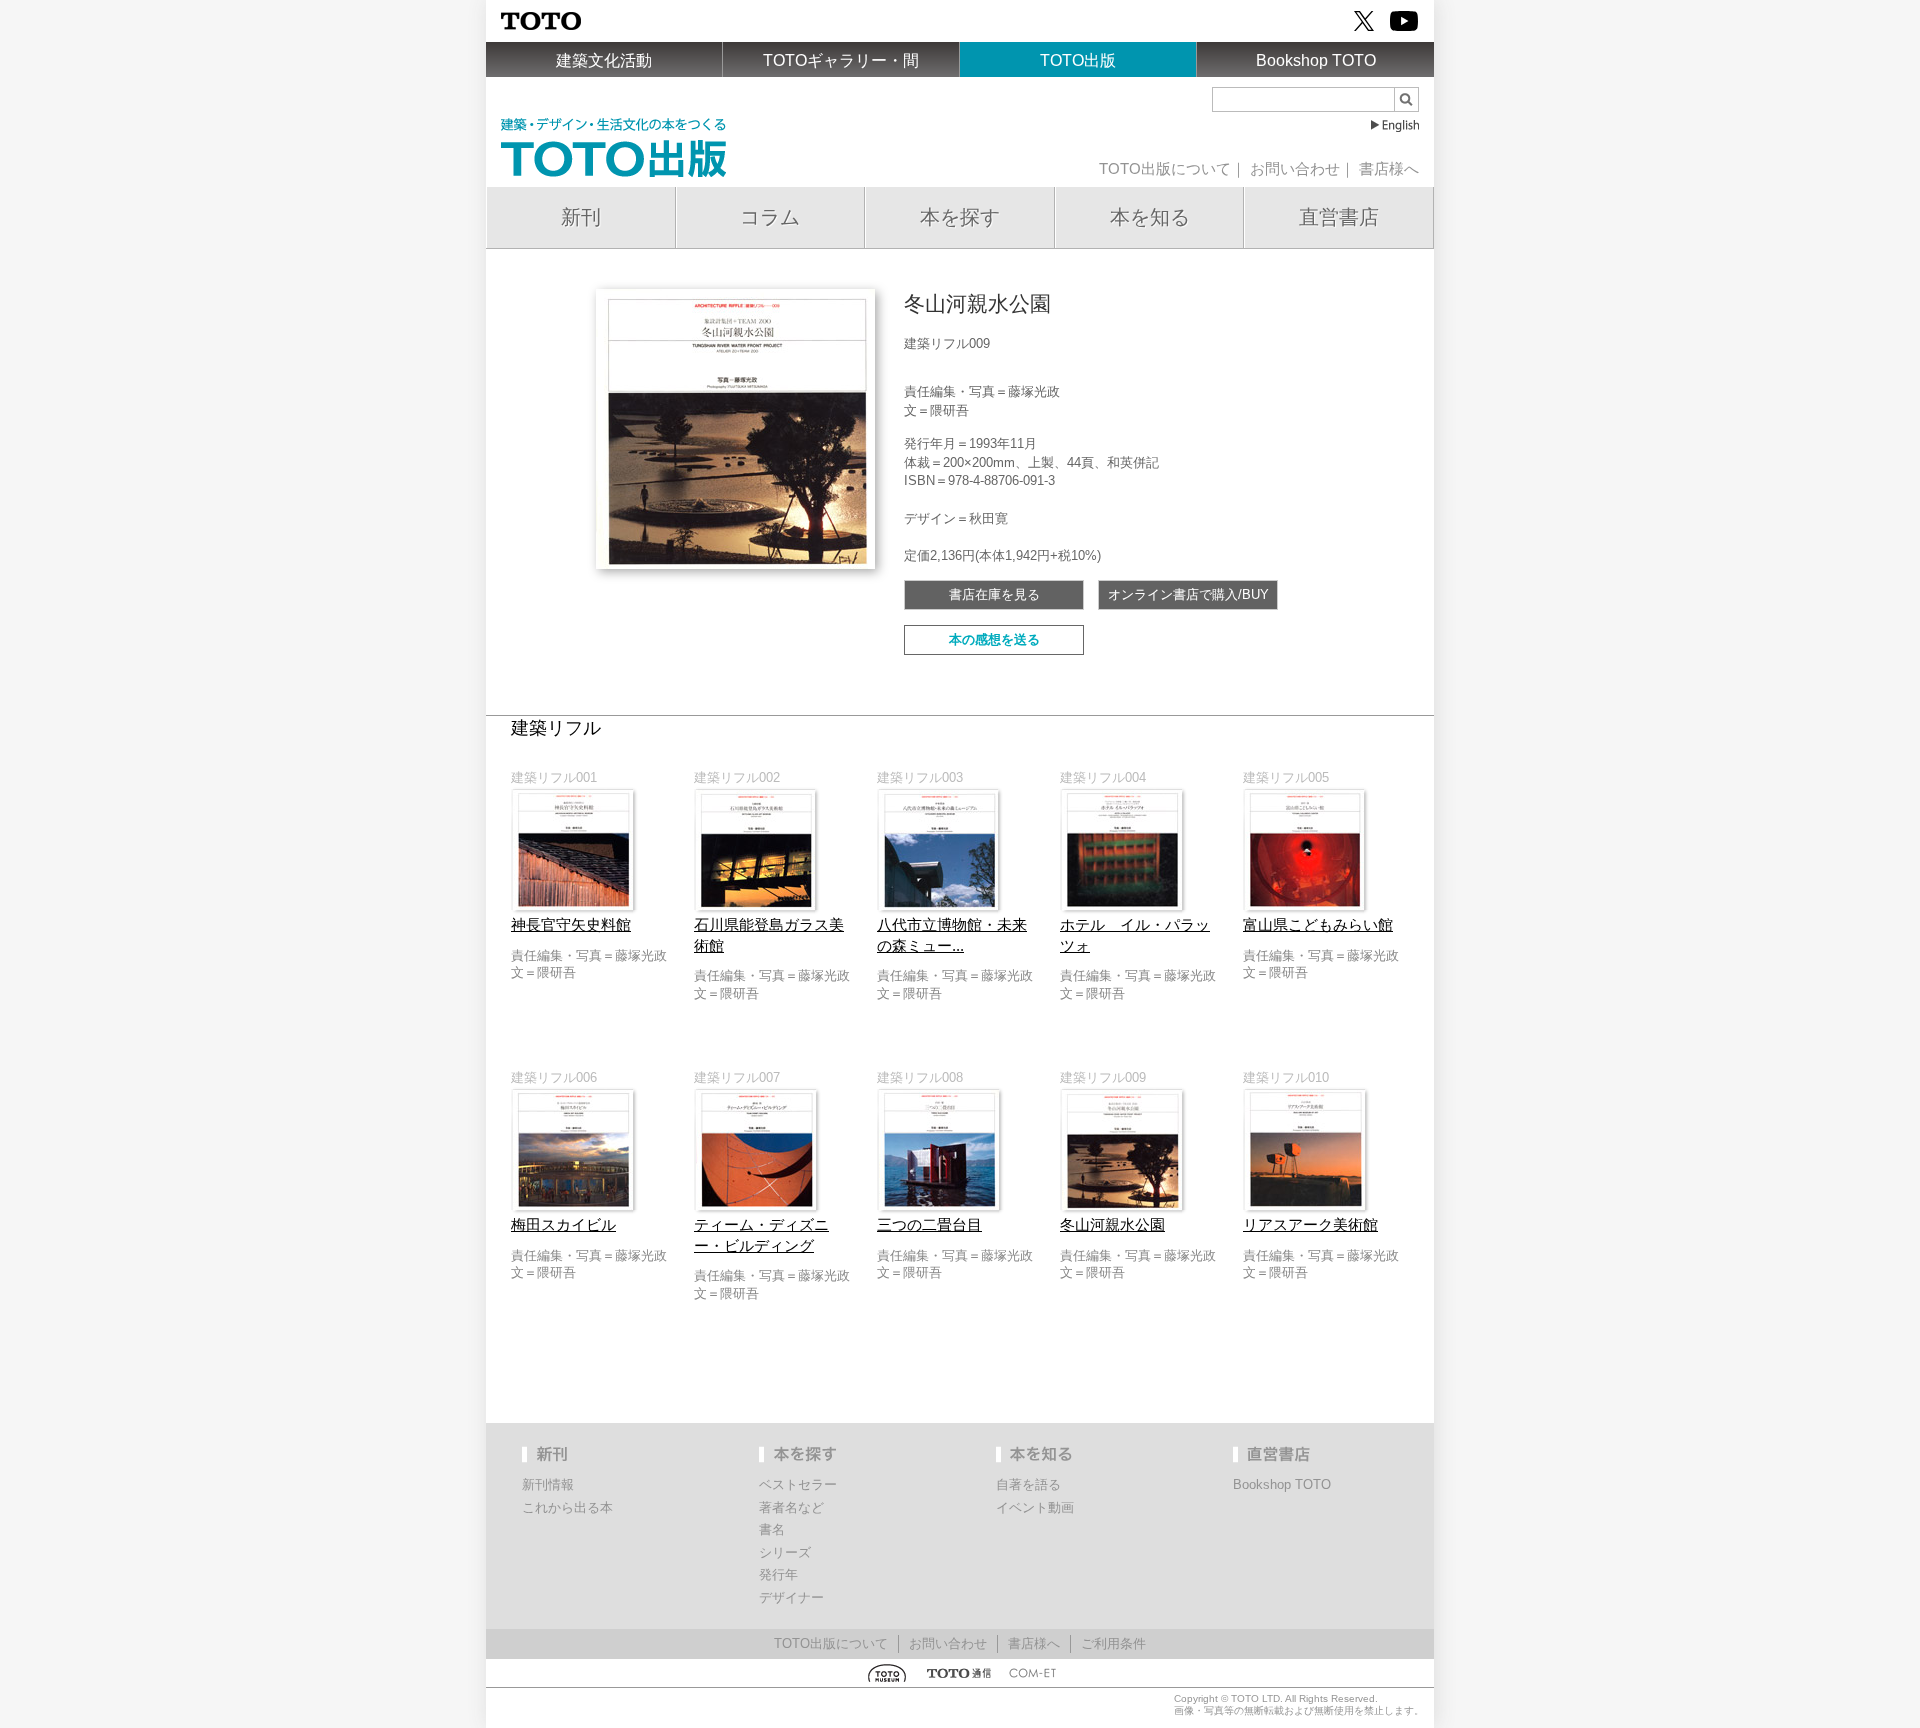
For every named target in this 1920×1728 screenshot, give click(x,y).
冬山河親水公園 (1112, 1225)
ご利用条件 (1113, 1643)
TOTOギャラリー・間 (841, 60)
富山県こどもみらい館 (1318, 925)
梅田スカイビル (563, 1225)
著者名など (791, 1507)
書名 (772, 1529)
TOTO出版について (1165, 169)
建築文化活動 (604, 60)
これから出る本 (567, 1507)
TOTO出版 (1078, 60)
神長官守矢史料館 (571, 925)
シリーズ (785, 1552)
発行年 (778, 1574)
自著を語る (1028, 1484)
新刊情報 (548, 1484)
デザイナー (791, 1597)
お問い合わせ (1295, 169)
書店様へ (1389, 169)
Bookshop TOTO (1316, 60)
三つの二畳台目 (929, 1225)
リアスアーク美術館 (1310, 1225)
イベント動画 (1035, 1507)
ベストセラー (798, 1484)
